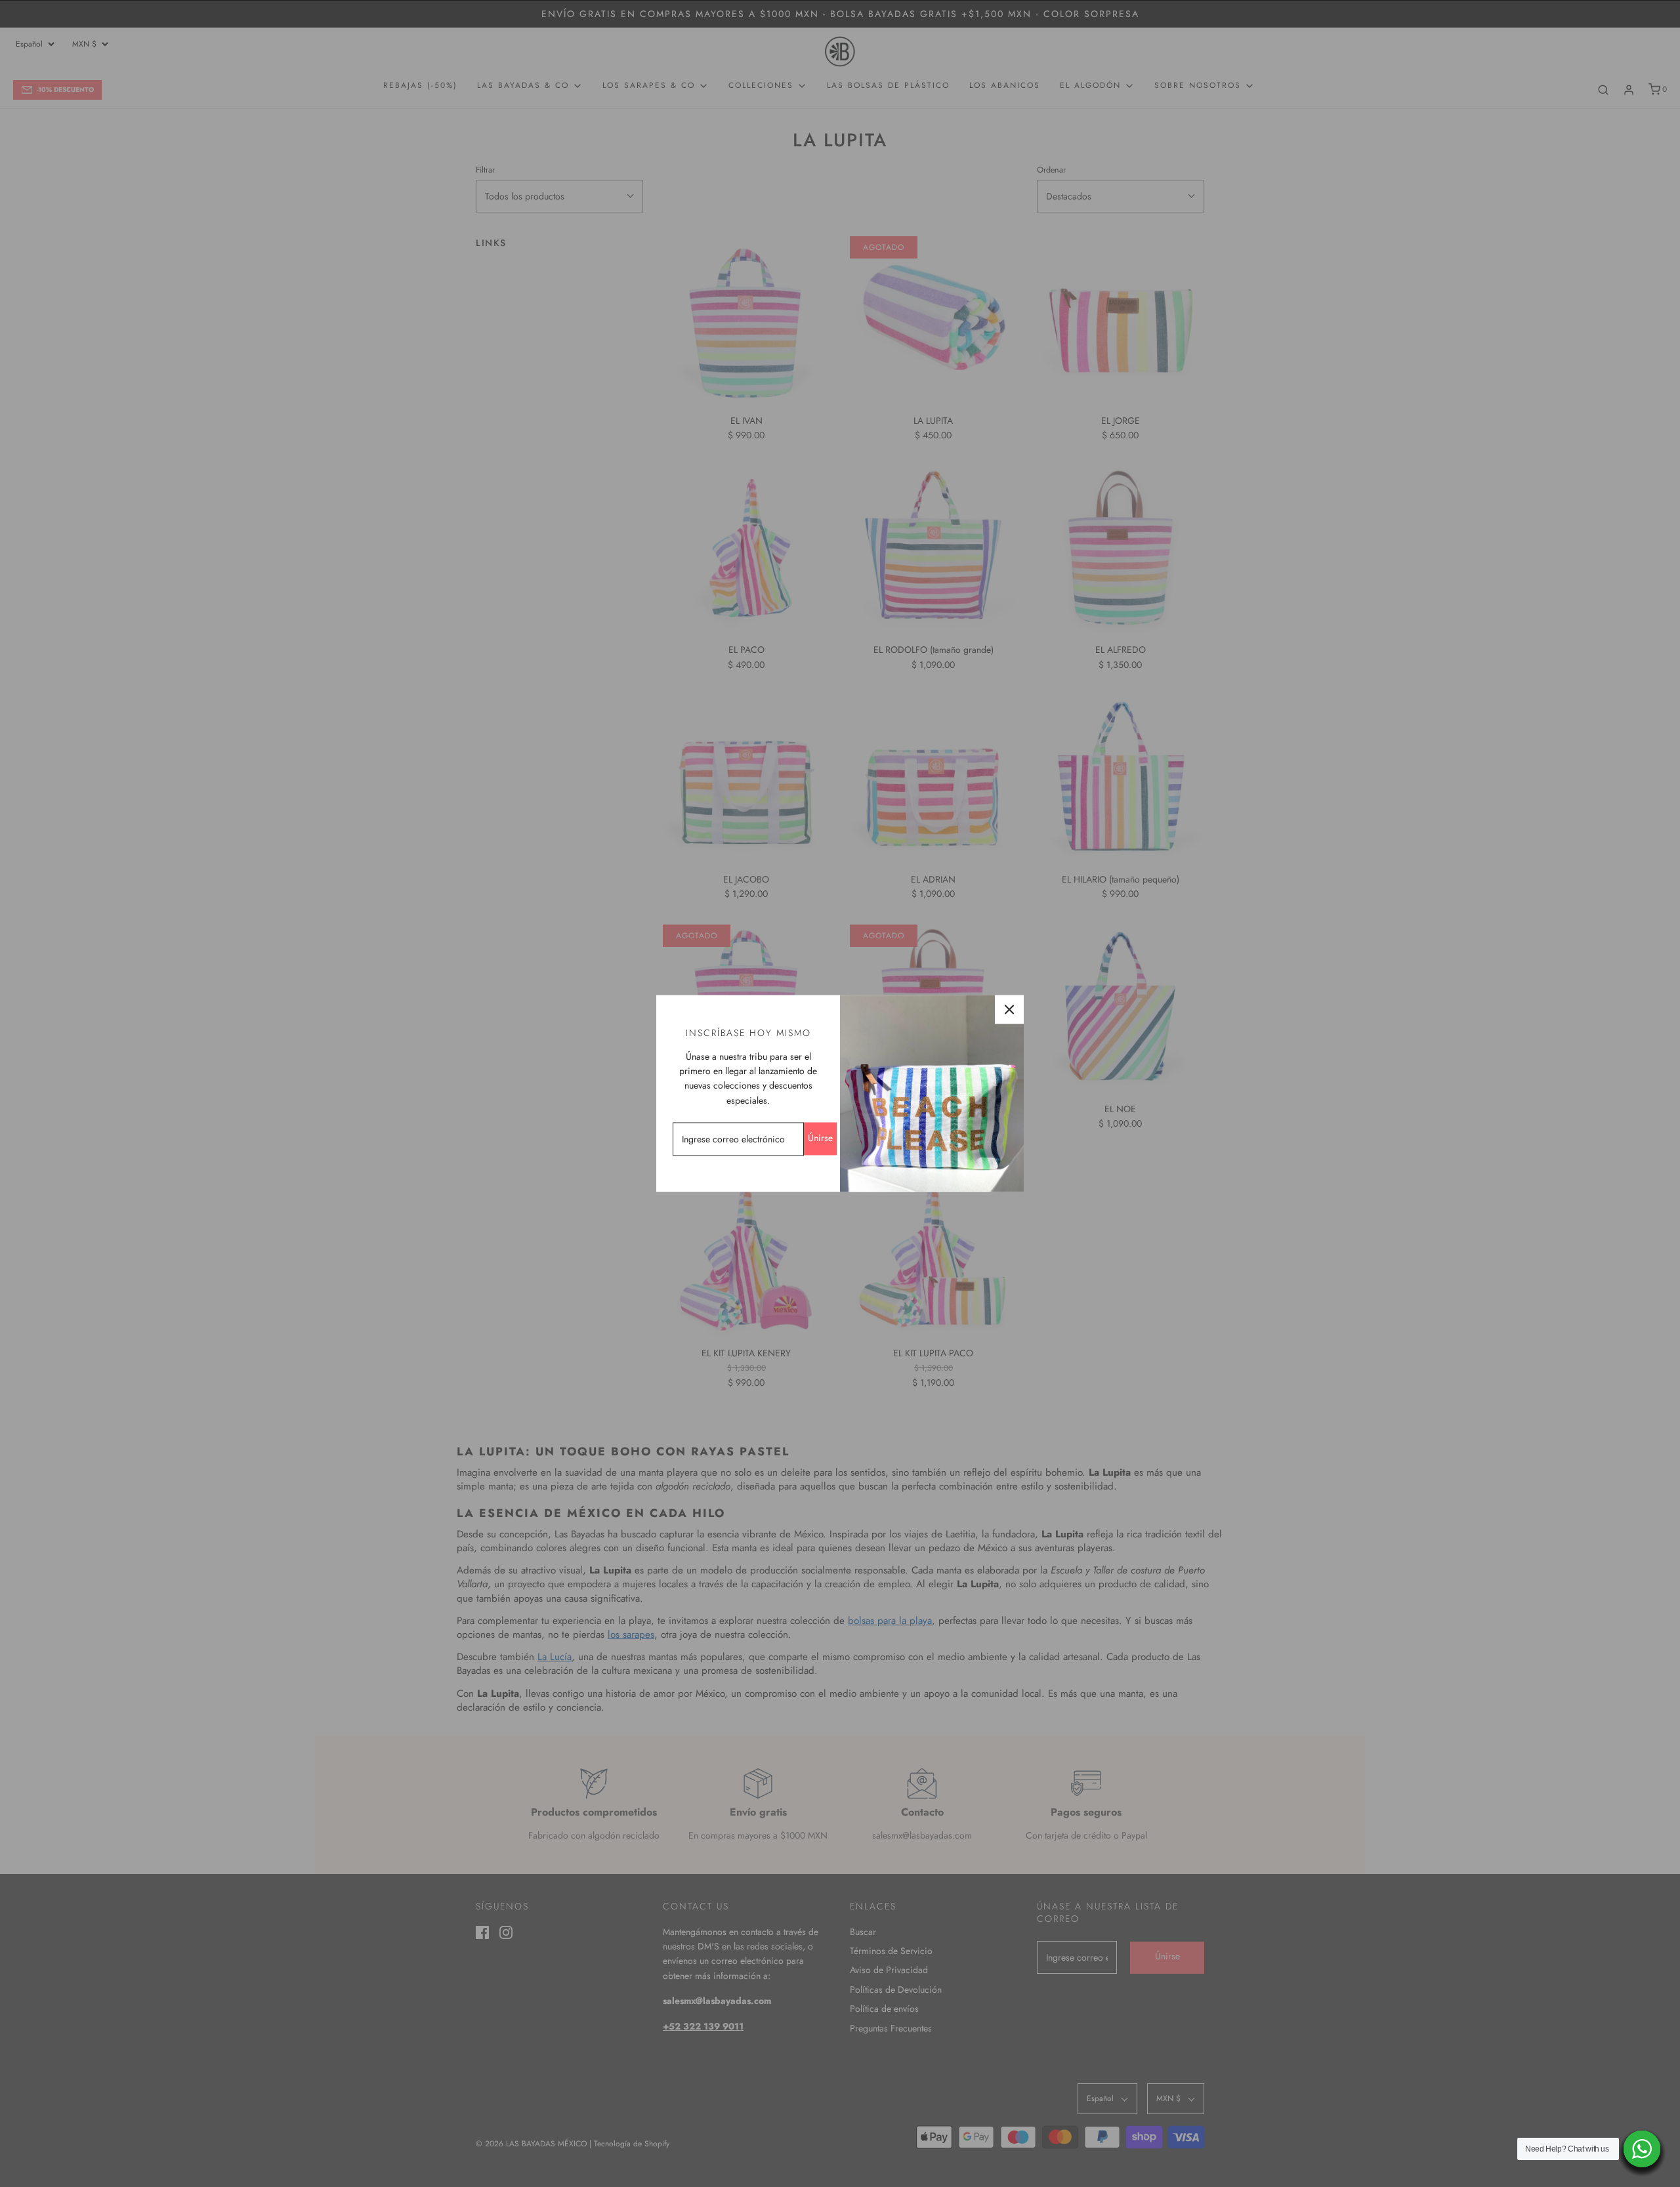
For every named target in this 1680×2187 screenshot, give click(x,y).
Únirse (820, 1138)
